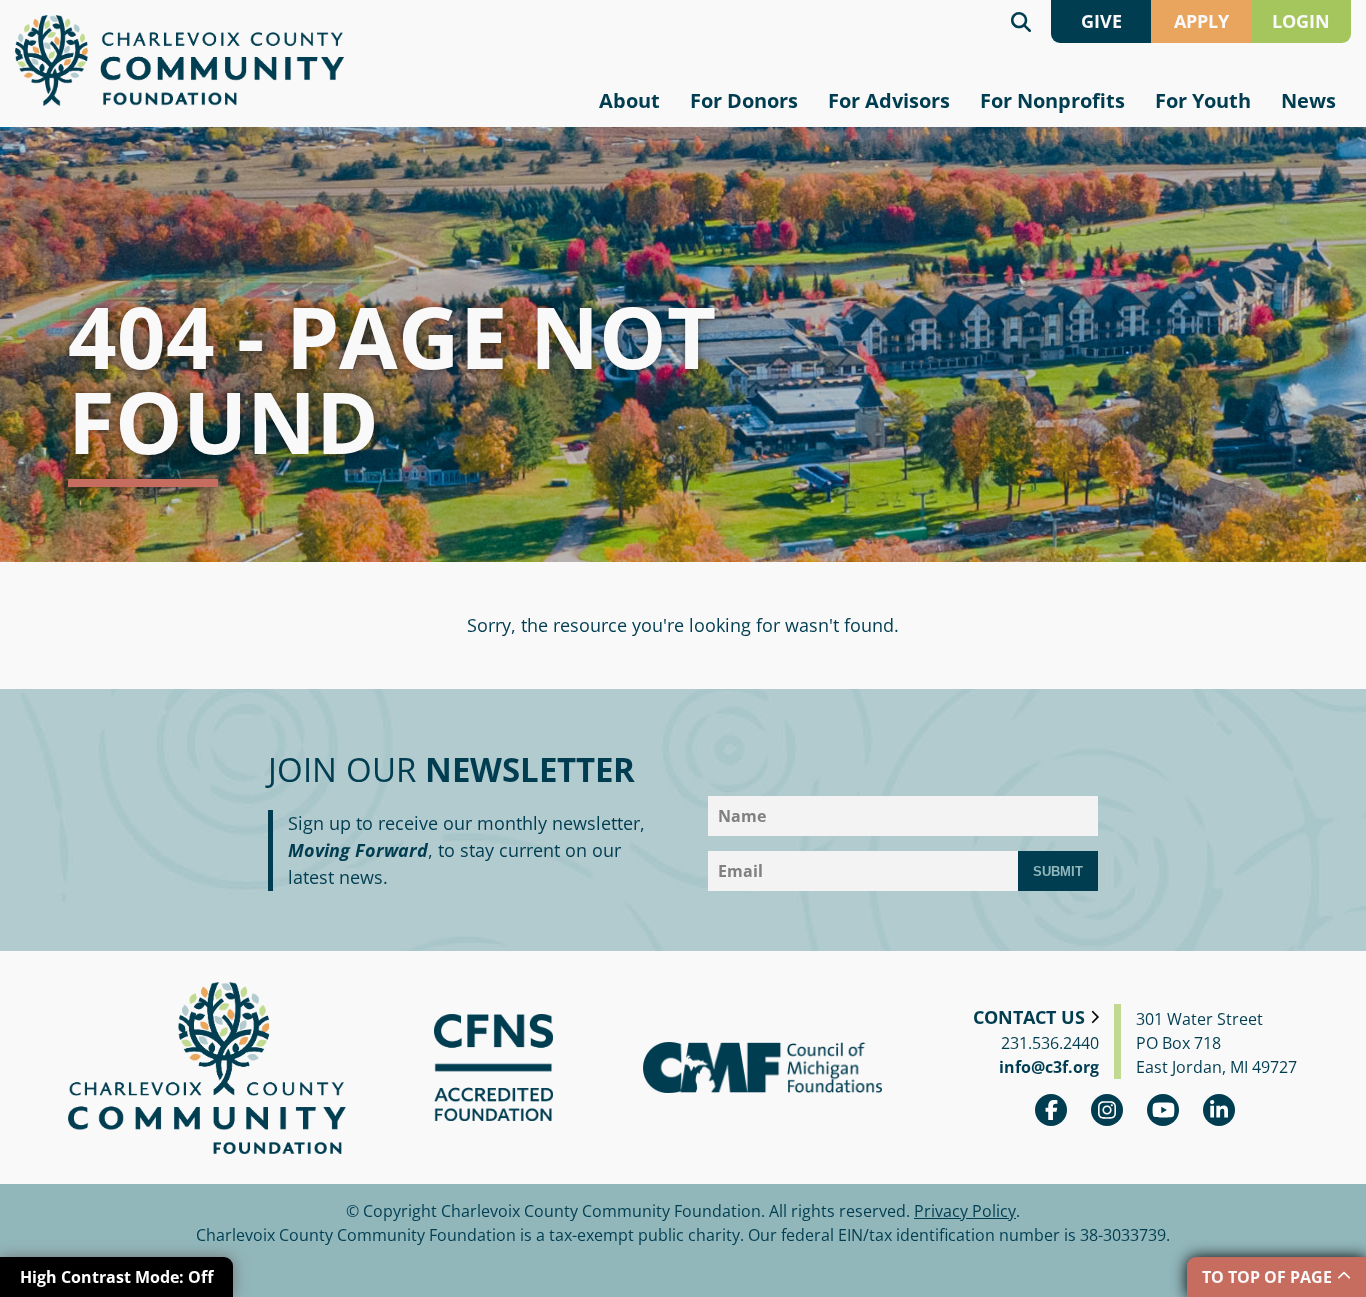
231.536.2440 (1050, 1043)
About (629, 100)
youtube (1163, 1110)
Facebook (1051, 1110)
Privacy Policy (965, 1211)
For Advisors (889, 100)
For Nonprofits (1052, 100)
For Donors (744, 100)
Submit (1058, 871)
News (1308, 100)
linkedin (1219, 1110)
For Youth (1203, 100)
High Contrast (116, 1277)
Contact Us (1029, 1017)
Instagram (1107, 1110)
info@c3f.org (1049, 1067)
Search (1021, 21)
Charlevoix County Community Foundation (179, 60)
